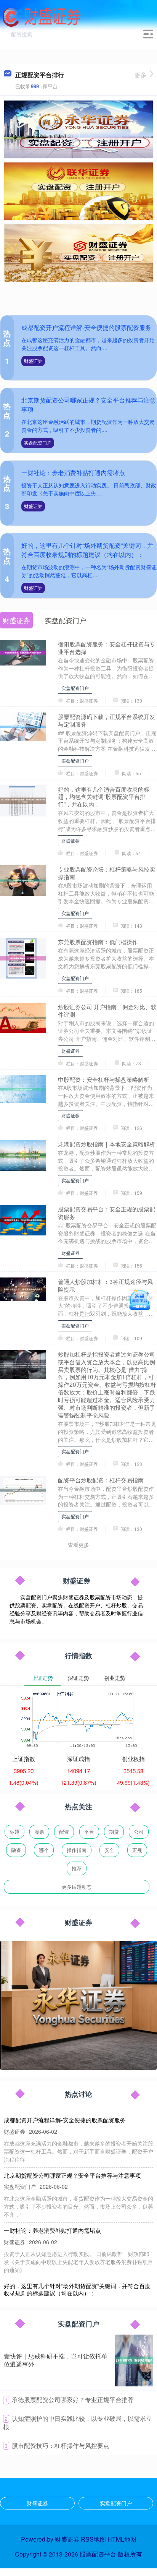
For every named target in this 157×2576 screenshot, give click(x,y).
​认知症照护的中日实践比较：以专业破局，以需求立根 (78, 2423)
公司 (139, 1832)
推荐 (77, 1868)
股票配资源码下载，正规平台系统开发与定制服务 (107, 720)
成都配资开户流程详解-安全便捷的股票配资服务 (86, 327)
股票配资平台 (98, 2554)
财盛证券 (33, 361)
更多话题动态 (77, 1887)
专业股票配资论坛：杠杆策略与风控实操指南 (107, 873)
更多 (141, 75)
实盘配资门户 (38, 442)
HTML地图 (122, 2539)
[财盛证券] (42, 16)
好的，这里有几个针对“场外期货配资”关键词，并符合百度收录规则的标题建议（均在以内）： (87, 550)
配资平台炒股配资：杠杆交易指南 (101, 1480)
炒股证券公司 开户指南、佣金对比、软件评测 (107, 1010)
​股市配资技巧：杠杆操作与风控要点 (61, 2445)
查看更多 (78, 1545)
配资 (64, 1832)
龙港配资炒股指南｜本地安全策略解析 (107, 1144)
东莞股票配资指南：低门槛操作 (98, 941)
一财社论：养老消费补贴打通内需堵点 (73, 473)
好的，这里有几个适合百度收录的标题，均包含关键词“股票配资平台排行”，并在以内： (104, 797)
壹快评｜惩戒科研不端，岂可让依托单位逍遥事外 (56, 2360)
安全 (109, 1850)
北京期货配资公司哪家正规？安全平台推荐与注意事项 (72, 2175)
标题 (14, 1832)
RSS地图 (93, 2539)
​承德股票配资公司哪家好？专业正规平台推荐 (73, 2400)
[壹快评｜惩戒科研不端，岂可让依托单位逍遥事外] (134, 2360)
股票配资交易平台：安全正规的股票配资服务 (107, 1213)
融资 (16, 1850)
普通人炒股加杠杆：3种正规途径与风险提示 (105, 1285)
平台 (89, 1832)
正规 (137, 1850)
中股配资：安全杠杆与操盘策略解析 (104, 1079)
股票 (39, 1832)
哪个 (44, 1850)
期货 (114, 1832)
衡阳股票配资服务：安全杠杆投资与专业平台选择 (107, 648)
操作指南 (77, 1850)
